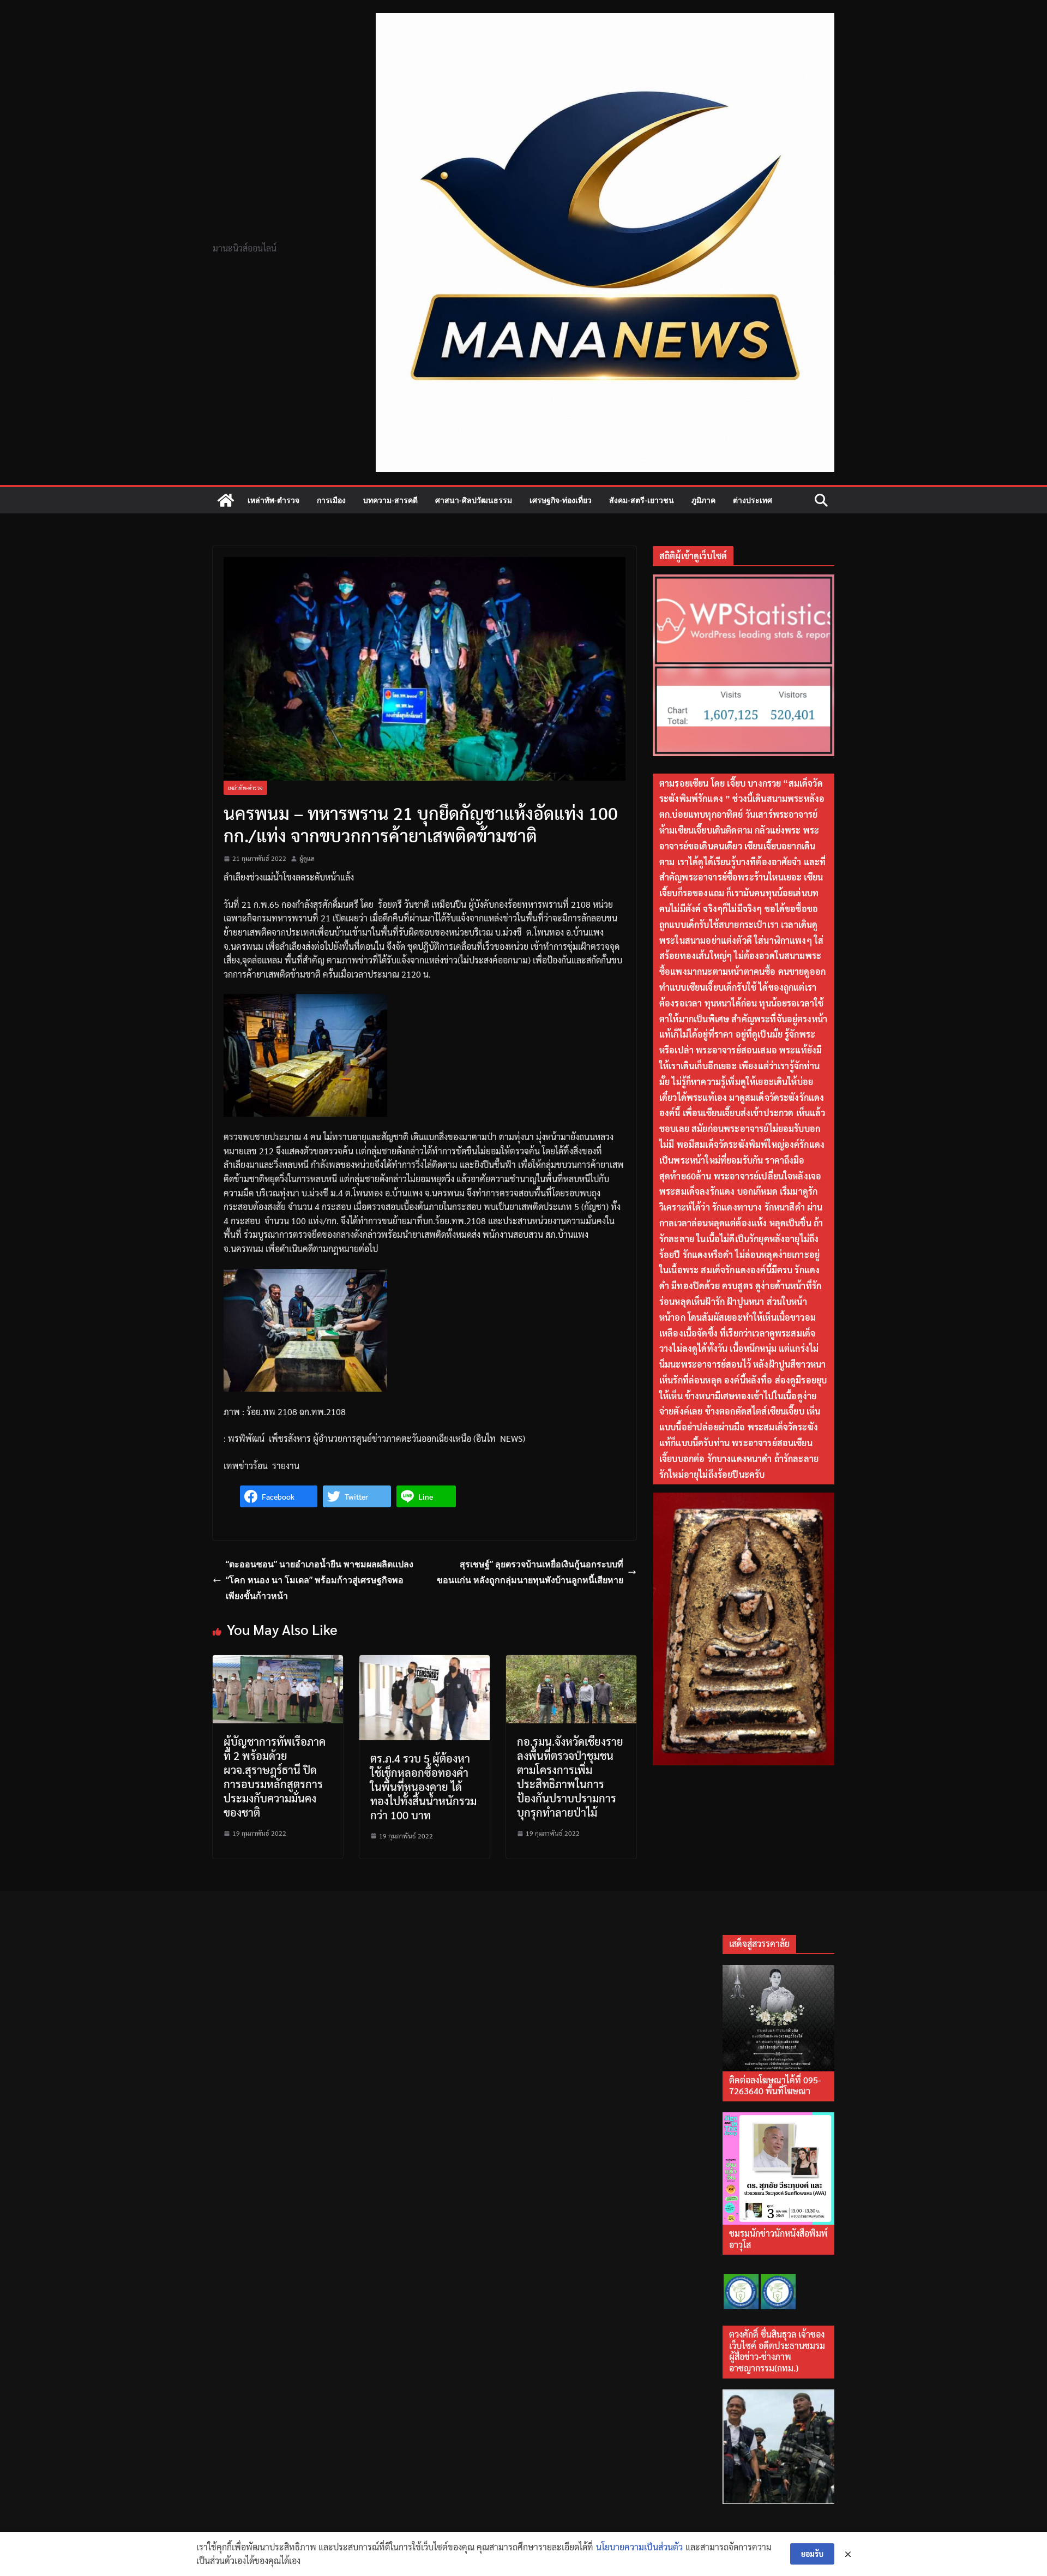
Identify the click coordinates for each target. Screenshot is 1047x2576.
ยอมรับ (812, 2554)
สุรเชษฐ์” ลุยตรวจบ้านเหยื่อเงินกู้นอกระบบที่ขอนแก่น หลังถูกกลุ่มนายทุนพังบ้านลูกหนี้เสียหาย (530, 1572)
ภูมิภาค (703, 500)
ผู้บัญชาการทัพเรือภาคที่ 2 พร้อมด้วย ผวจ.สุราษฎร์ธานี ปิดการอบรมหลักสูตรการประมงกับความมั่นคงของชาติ (275, 1777)
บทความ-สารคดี (390, 500)
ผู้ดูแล (307, 858)
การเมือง (331, 500)
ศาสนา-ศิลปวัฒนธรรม (474, 500)
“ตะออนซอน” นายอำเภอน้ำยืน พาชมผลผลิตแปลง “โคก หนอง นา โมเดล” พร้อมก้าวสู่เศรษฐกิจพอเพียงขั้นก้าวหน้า (320, 1580)
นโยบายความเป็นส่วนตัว (639, 2547)
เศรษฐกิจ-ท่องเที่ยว (561, 500)
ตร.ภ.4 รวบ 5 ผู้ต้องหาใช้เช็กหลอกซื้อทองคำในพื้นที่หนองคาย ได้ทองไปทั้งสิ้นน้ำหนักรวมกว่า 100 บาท (423, 1787)
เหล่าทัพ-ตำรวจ (273, 500)
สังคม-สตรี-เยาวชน (642, 500)
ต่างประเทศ (753, 500)
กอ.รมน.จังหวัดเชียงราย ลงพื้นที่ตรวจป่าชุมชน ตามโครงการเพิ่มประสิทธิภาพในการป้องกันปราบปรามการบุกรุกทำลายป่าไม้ (570, 1777)
